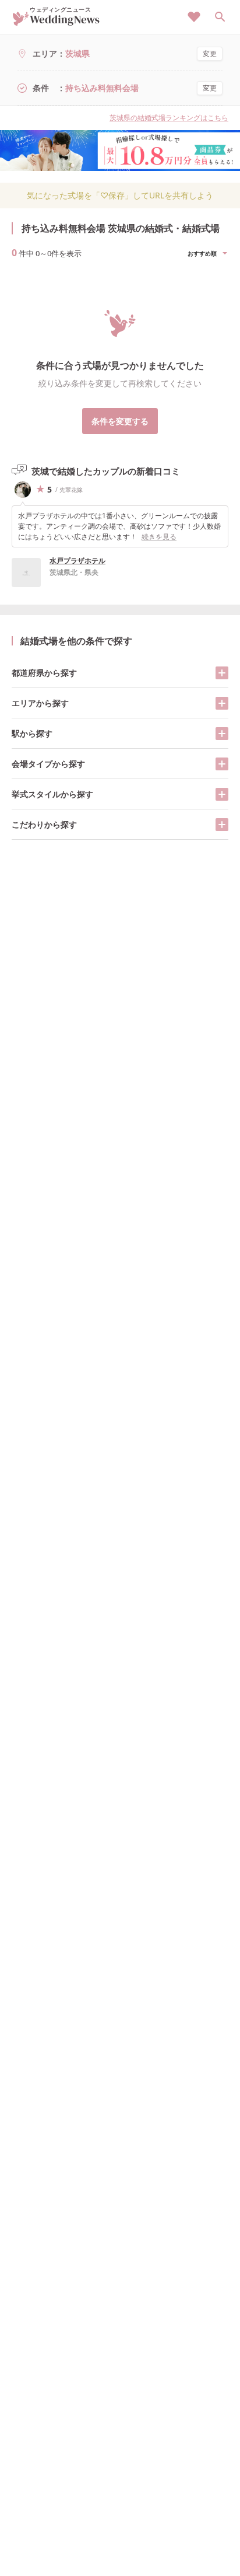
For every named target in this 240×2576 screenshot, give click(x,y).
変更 (210, 53)
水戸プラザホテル (77, 561)
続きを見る (159, 537)
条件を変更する (120, 421)
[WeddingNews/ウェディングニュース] (56, 21)
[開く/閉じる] (222, 673)
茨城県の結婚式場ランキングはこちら (169, 118)
